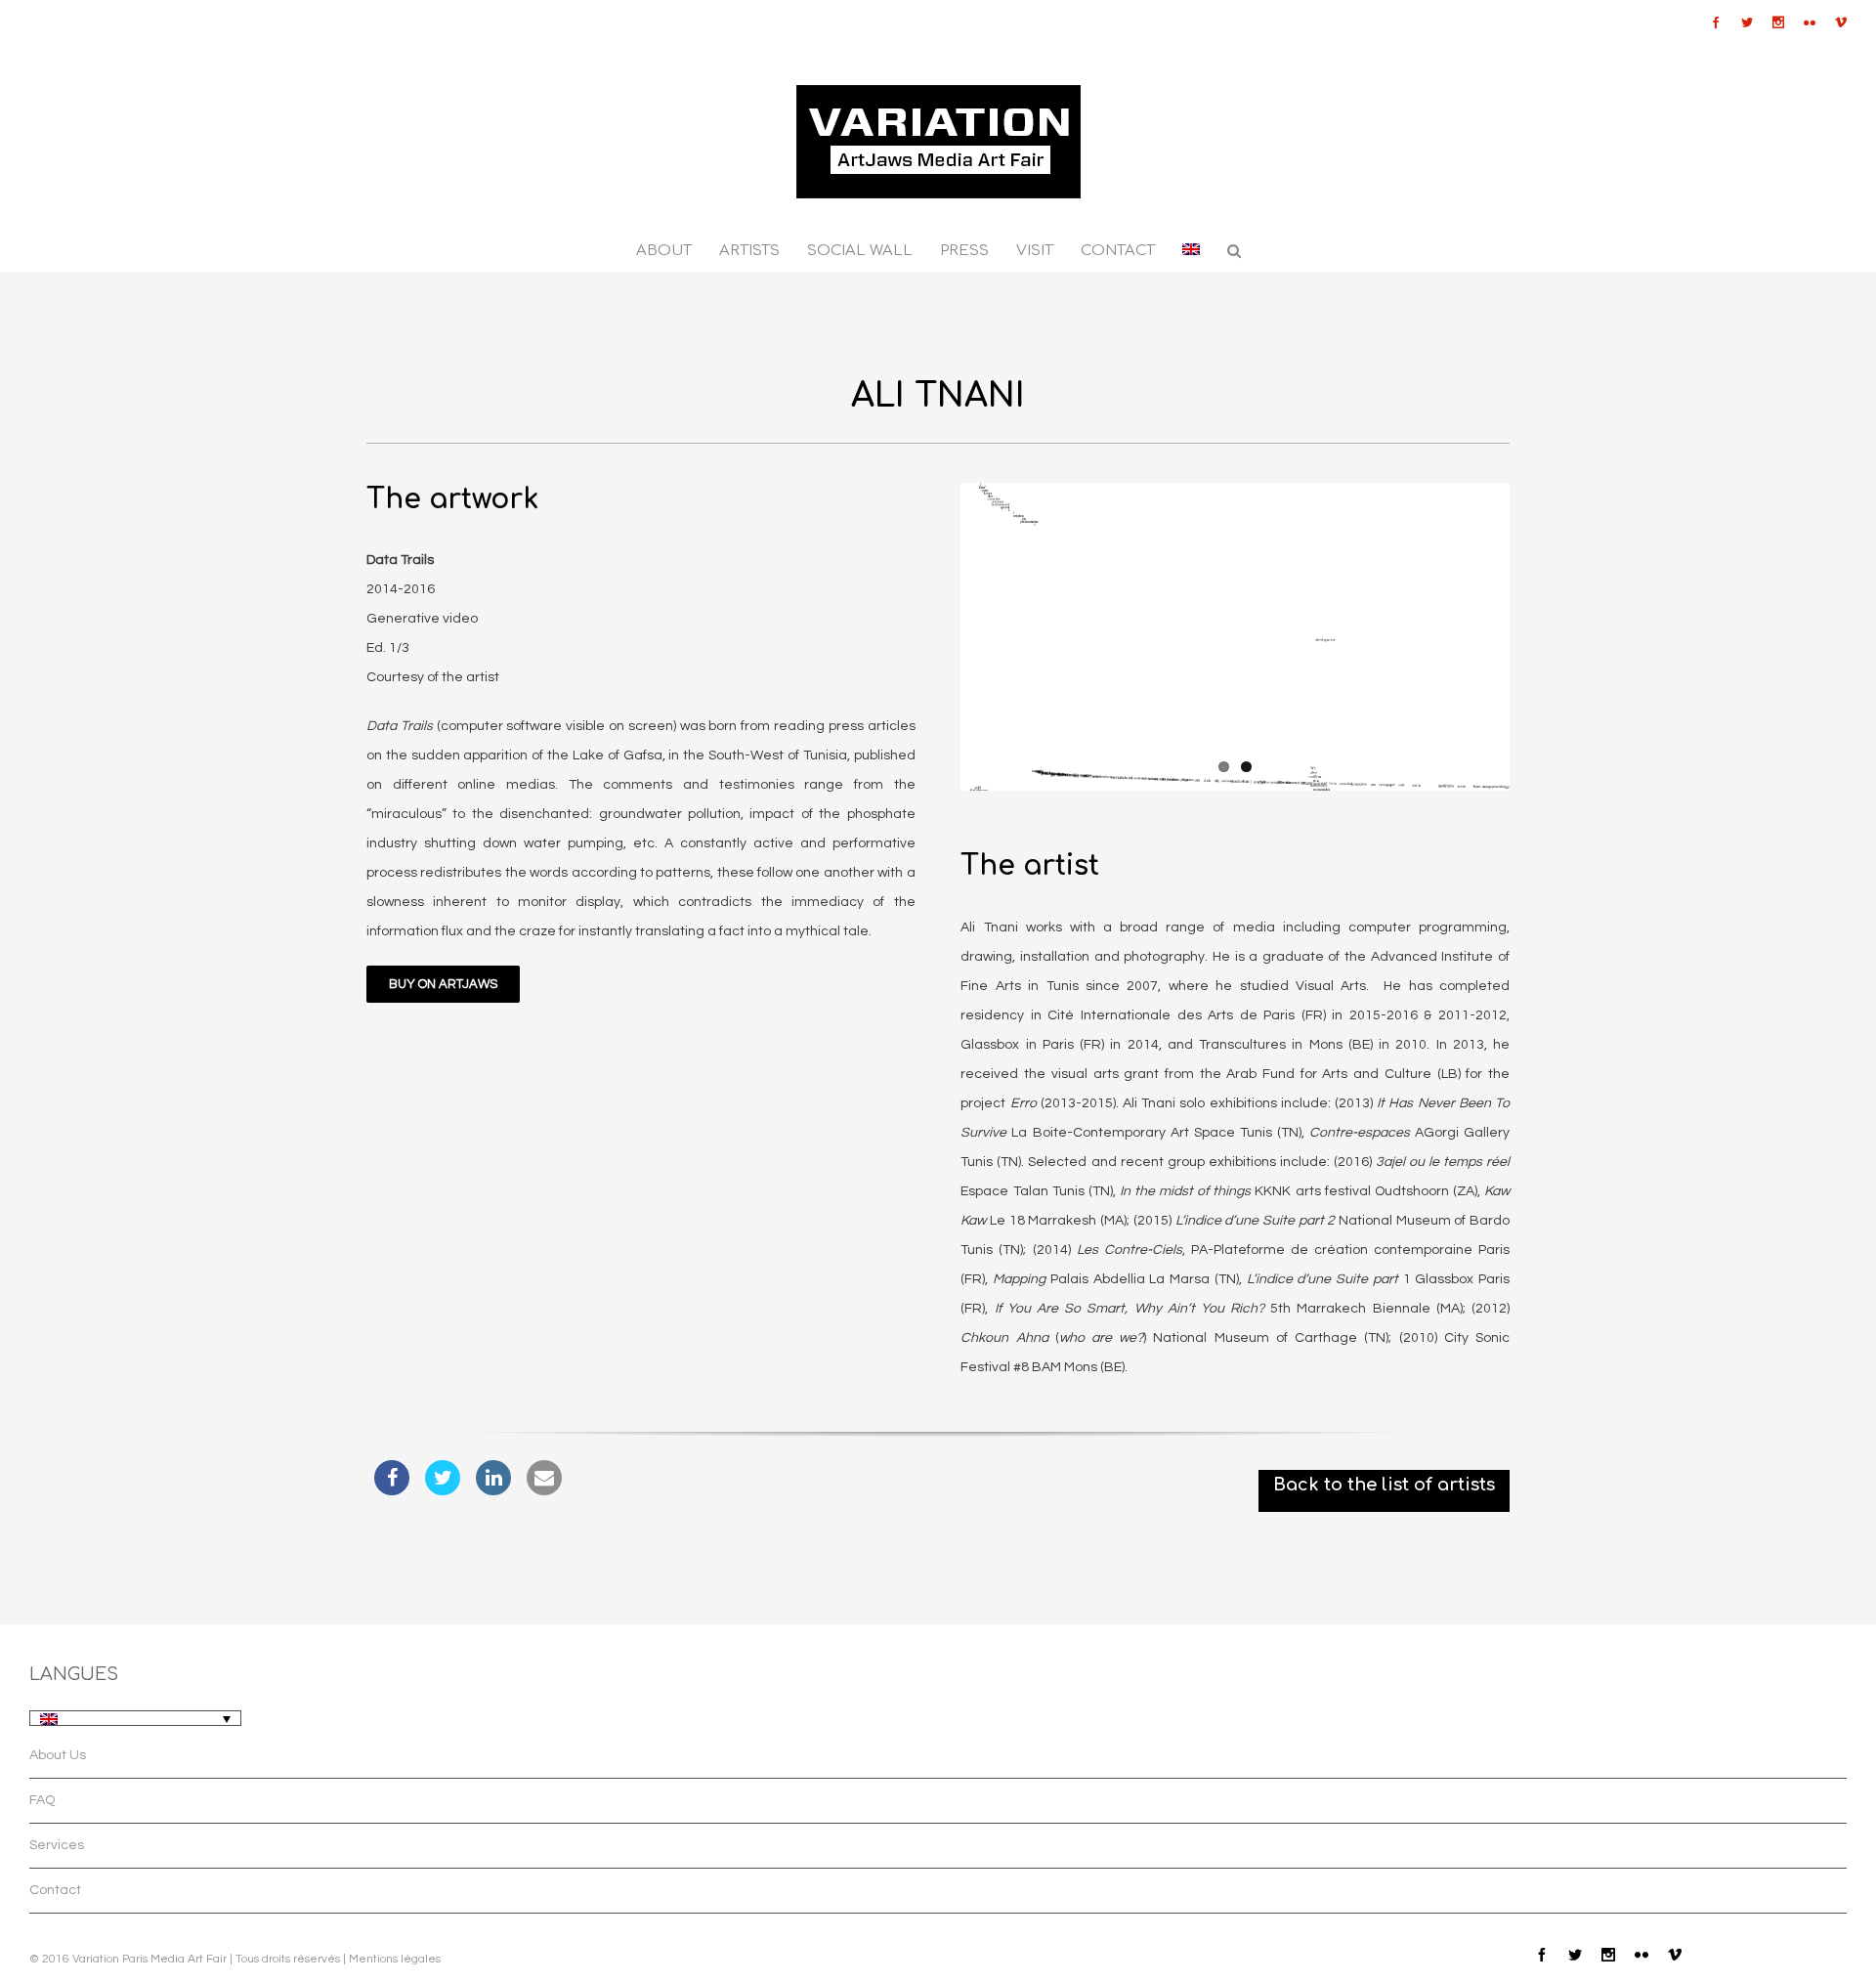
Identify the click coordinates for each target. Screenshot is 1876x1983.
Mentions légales (395, 1959)
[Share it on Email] (544, 1489)
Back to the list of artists (1384, 1485)
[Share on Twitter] (443, 1489)
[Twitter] (1747, 22)
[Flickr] (1810, 22)
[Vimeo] (1841, 22)
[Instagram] (1778, 22)
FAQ (42, 1800)
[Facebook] (1716, 22)
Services (57, 1845)
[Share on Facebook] (392, 1489)
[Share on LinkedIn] (493, 1489)
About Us (58, 1755)
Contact (55, 1890)
